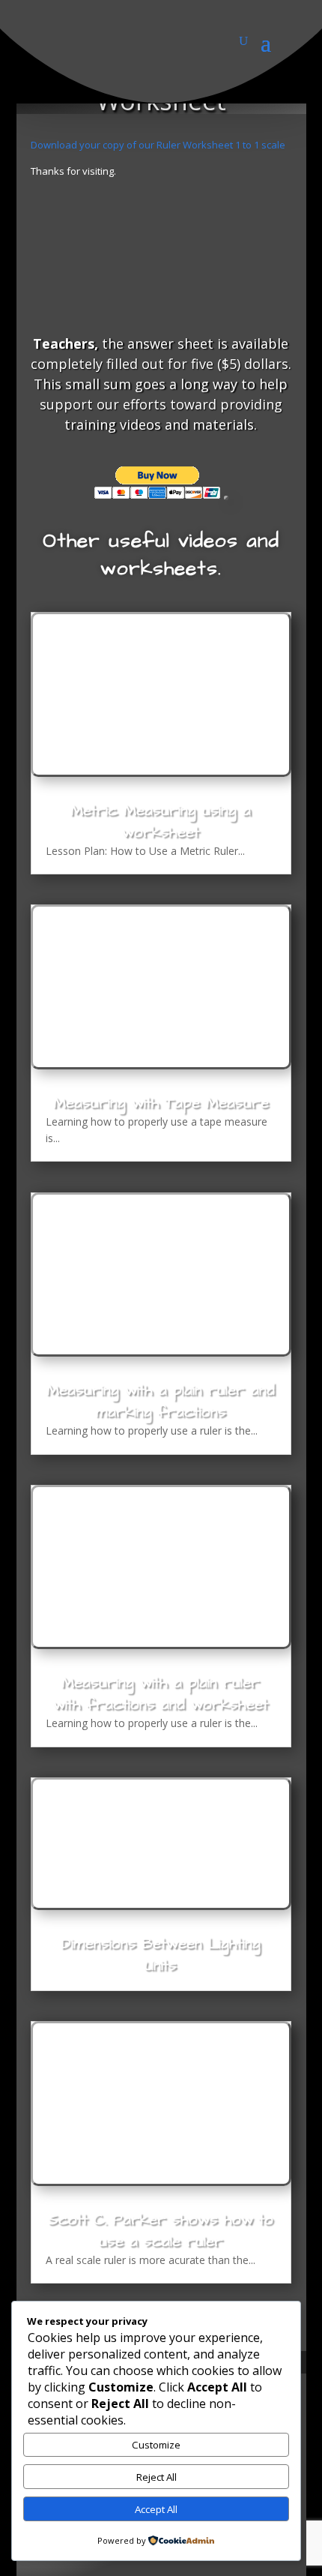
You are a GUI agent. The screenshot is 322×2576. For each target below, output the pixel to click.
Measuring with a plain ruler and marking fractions (161, 1401)
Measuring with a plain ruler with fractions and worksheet (161, 1694)
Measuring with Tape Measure (161, 1103)
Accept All (156, 2509)
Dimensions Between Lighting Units (161, 1955)
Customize (156, 2445)
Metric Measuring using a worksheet (161, 822)
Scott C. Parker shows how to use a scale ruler (161, 2231)
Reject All (157, 2477)
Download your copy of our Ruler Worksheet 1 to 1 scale (158, 145)
